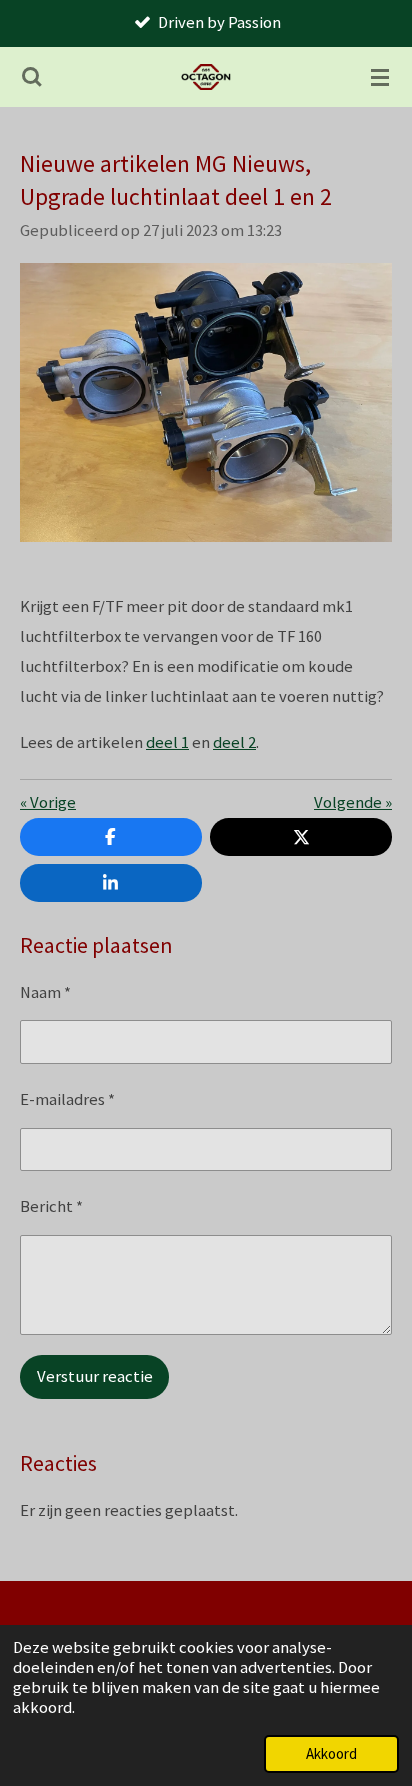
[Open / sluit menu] (380, 77)
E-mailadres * (67, 1099)
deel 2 (234, 742)
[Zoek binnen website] (32, 77)
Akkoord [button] (331, 1753)
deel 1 (167, 742)
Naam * (45, 992)
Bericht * (51, 1206)
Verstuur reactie (95, 1376)
